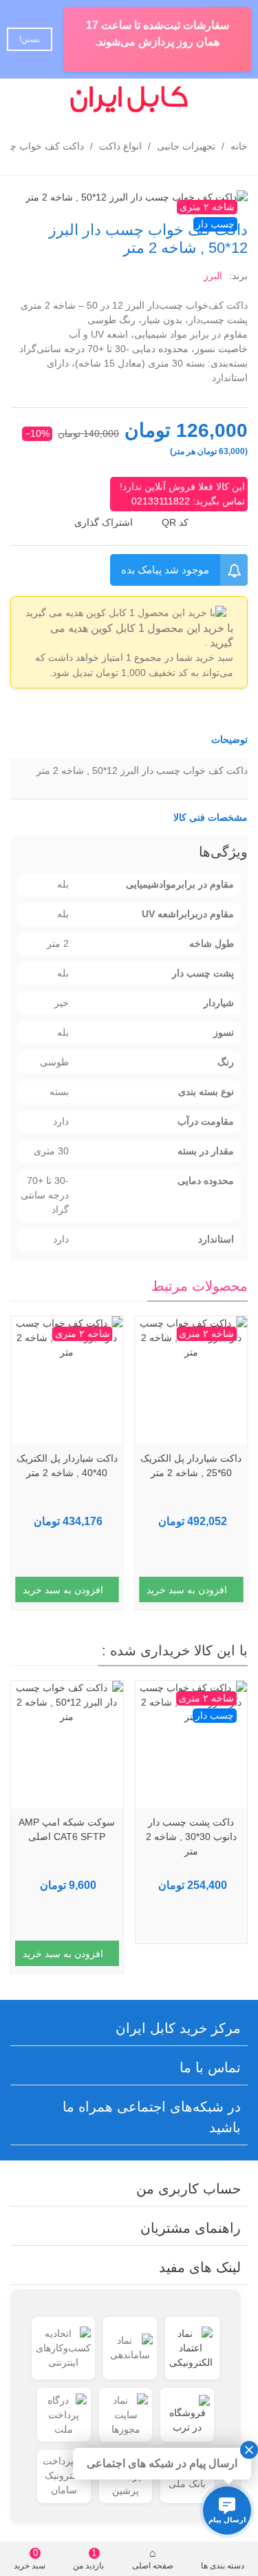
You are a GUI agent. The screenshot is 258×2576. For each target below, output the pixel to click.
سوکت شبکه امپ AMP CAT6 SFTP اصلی (191, 1829)
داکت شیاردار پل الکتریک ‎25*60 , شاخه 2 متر (191, 1465)
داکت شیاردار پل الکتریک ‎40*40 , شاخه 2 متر (67, 1465)
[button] (129, 740)
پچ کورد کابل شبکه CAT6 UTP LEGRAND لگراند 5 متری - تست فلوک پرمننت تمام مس (67, 1844)
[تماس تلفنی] (208, 99)
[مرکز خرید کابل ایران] (129, 99)
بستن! (30, 39)
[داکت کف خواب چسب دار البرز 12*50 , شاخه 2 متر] (137, 196)
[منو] (235, 99)
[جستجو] (50, 99)
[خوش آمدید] (23, 99)
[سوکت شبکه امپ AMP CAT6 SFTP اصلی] (191, 1745)
